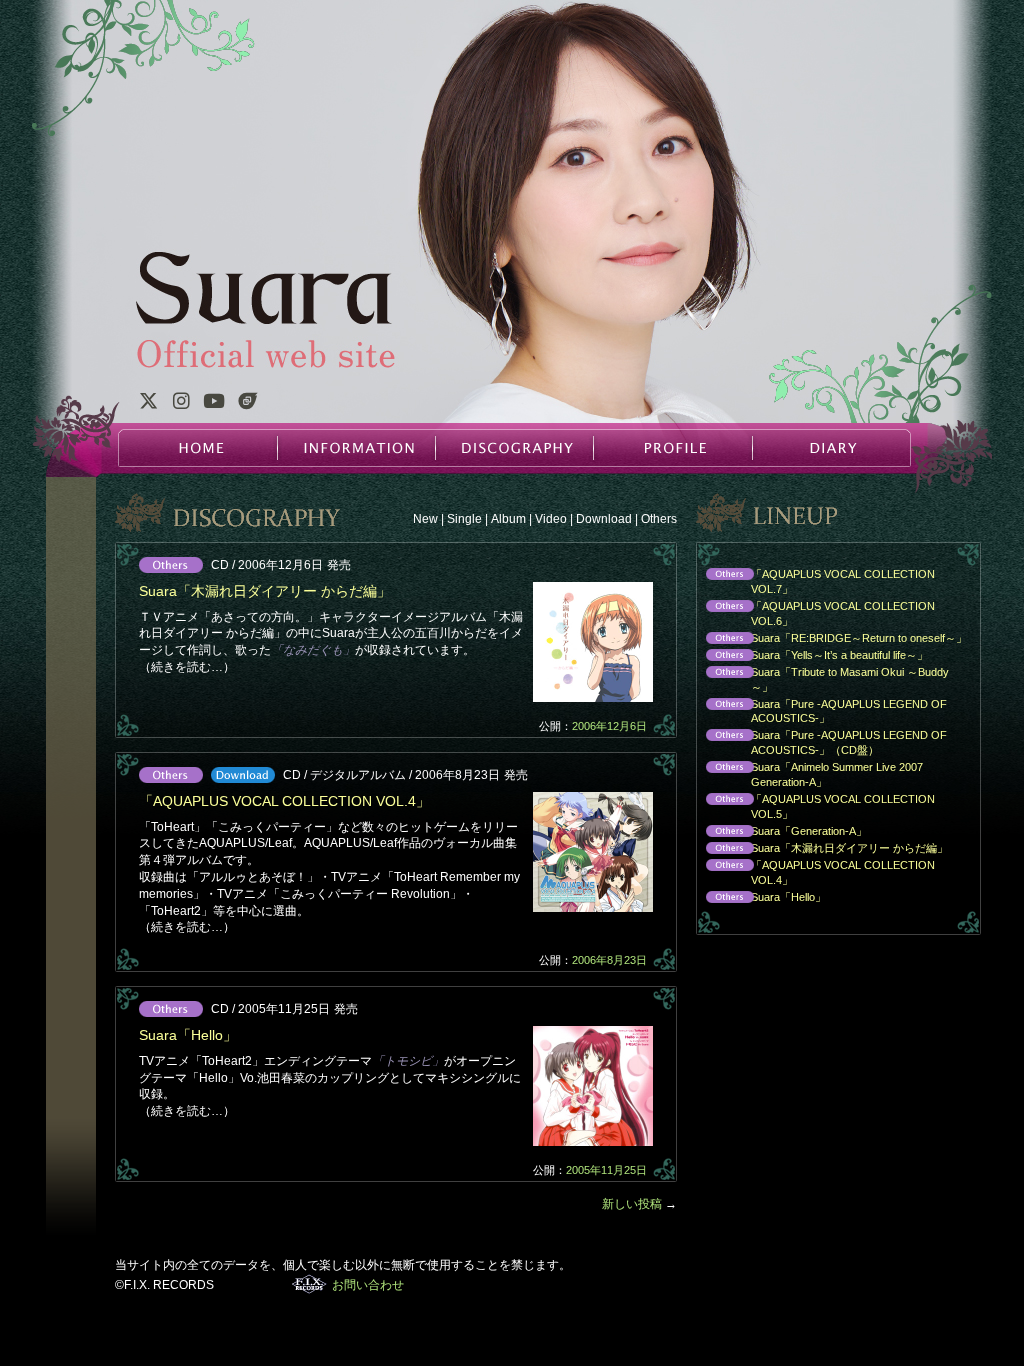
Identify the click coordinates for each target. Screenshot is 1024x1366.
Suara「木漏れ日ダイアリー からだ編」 (265, 591)
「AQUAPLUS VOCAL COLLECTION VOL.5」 (815, 806)
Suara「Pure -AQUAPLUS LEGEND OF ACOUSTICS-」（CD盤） (821, 742)
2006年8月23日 (609, 960)
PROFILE (672, 448)
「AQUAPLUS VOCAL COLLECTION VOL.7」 (815, 581)
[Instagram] (181, 404)
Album (508, 519)
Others (659, 519)
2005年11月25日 (606, 1170)
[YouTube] (214, 404)
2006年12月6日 (609, 726)
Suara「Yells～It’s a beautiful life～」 (812, 656)
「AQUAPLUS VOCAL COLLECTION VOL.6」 (815, 613)
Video (551, 519)
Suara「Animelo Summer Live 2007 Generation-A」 (809, 774)
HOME (198, 448)
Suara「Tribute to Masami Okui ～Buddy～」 (822, 679)
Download (604, 519)
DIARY (830, 448)
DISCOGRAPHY (514, 448)
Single (464, 519)
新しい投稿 (639, 1204)
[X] (148, 404)
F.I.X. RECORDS (309, 1284)
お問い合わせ (368, 1285)
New (425, 519)
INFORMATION (356, 448)
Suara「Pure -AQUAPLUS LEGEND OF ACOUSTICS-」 (821, 711)
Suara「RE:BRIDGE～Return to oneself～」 (831, 639)
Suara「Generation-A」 (781, 832)
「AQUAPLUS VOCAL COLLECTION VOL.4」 (284, 801)
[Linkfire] (248, 404)
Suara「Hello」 (188, 1035)
